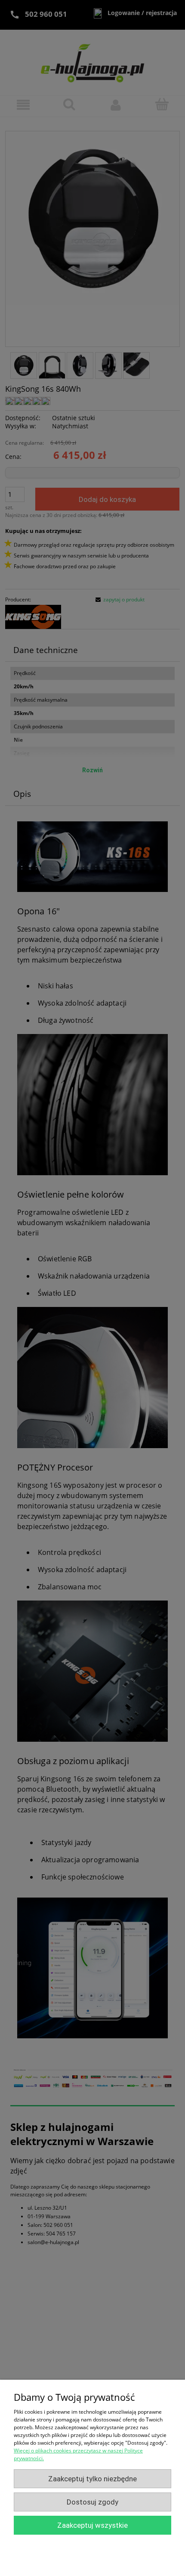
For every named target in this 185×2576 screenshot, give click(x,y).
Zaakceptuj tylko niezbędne (92, 2479)
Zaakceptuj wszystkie (92, 2525)
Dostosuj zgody (92, 2502)
